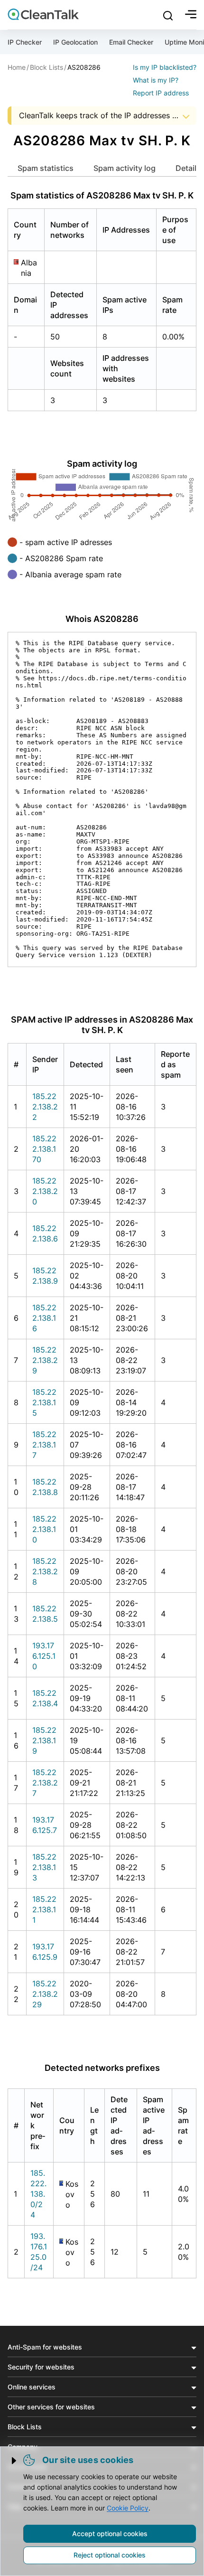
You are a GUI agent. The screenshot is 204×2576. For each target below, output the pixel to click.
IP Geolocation (75, 42)
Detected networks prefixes (102, 2068)
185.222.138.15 (44, 1402)
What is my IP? (156, 80)
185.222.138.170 (44, 1149)
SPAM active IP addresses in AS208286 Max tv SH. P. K (102, 1025)
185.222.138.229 (45, 1994)
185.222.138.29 (45, 1360)
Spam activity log (125, 168)
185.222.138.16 (44, 1318)
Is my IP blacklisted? (165, 67)
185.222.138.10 (44, 1529)
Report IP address (161, 93)
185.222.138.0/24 (38, 2194)
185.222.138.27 (45, 1783)
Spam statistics (46, 168)
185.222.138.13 (44, 1867)
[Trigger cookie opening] (15, 2461)
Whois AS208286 (102, 619)
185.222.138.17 (44, 1445)
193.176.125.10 (44, 1656)
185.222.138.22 (45, 1107)
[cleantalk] (43, 14)
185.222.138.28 (45, 1571)
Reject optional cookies (110, 2555)
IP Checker (25, 42)
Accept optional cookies (110, 2534)
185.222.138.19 (44, 1740)
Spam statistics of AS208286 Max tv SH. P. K (102, 195)
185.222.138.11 (44, 1909)
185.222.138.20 (45, 1191)
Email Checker (131, 42)
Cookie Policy (128, 2508)
